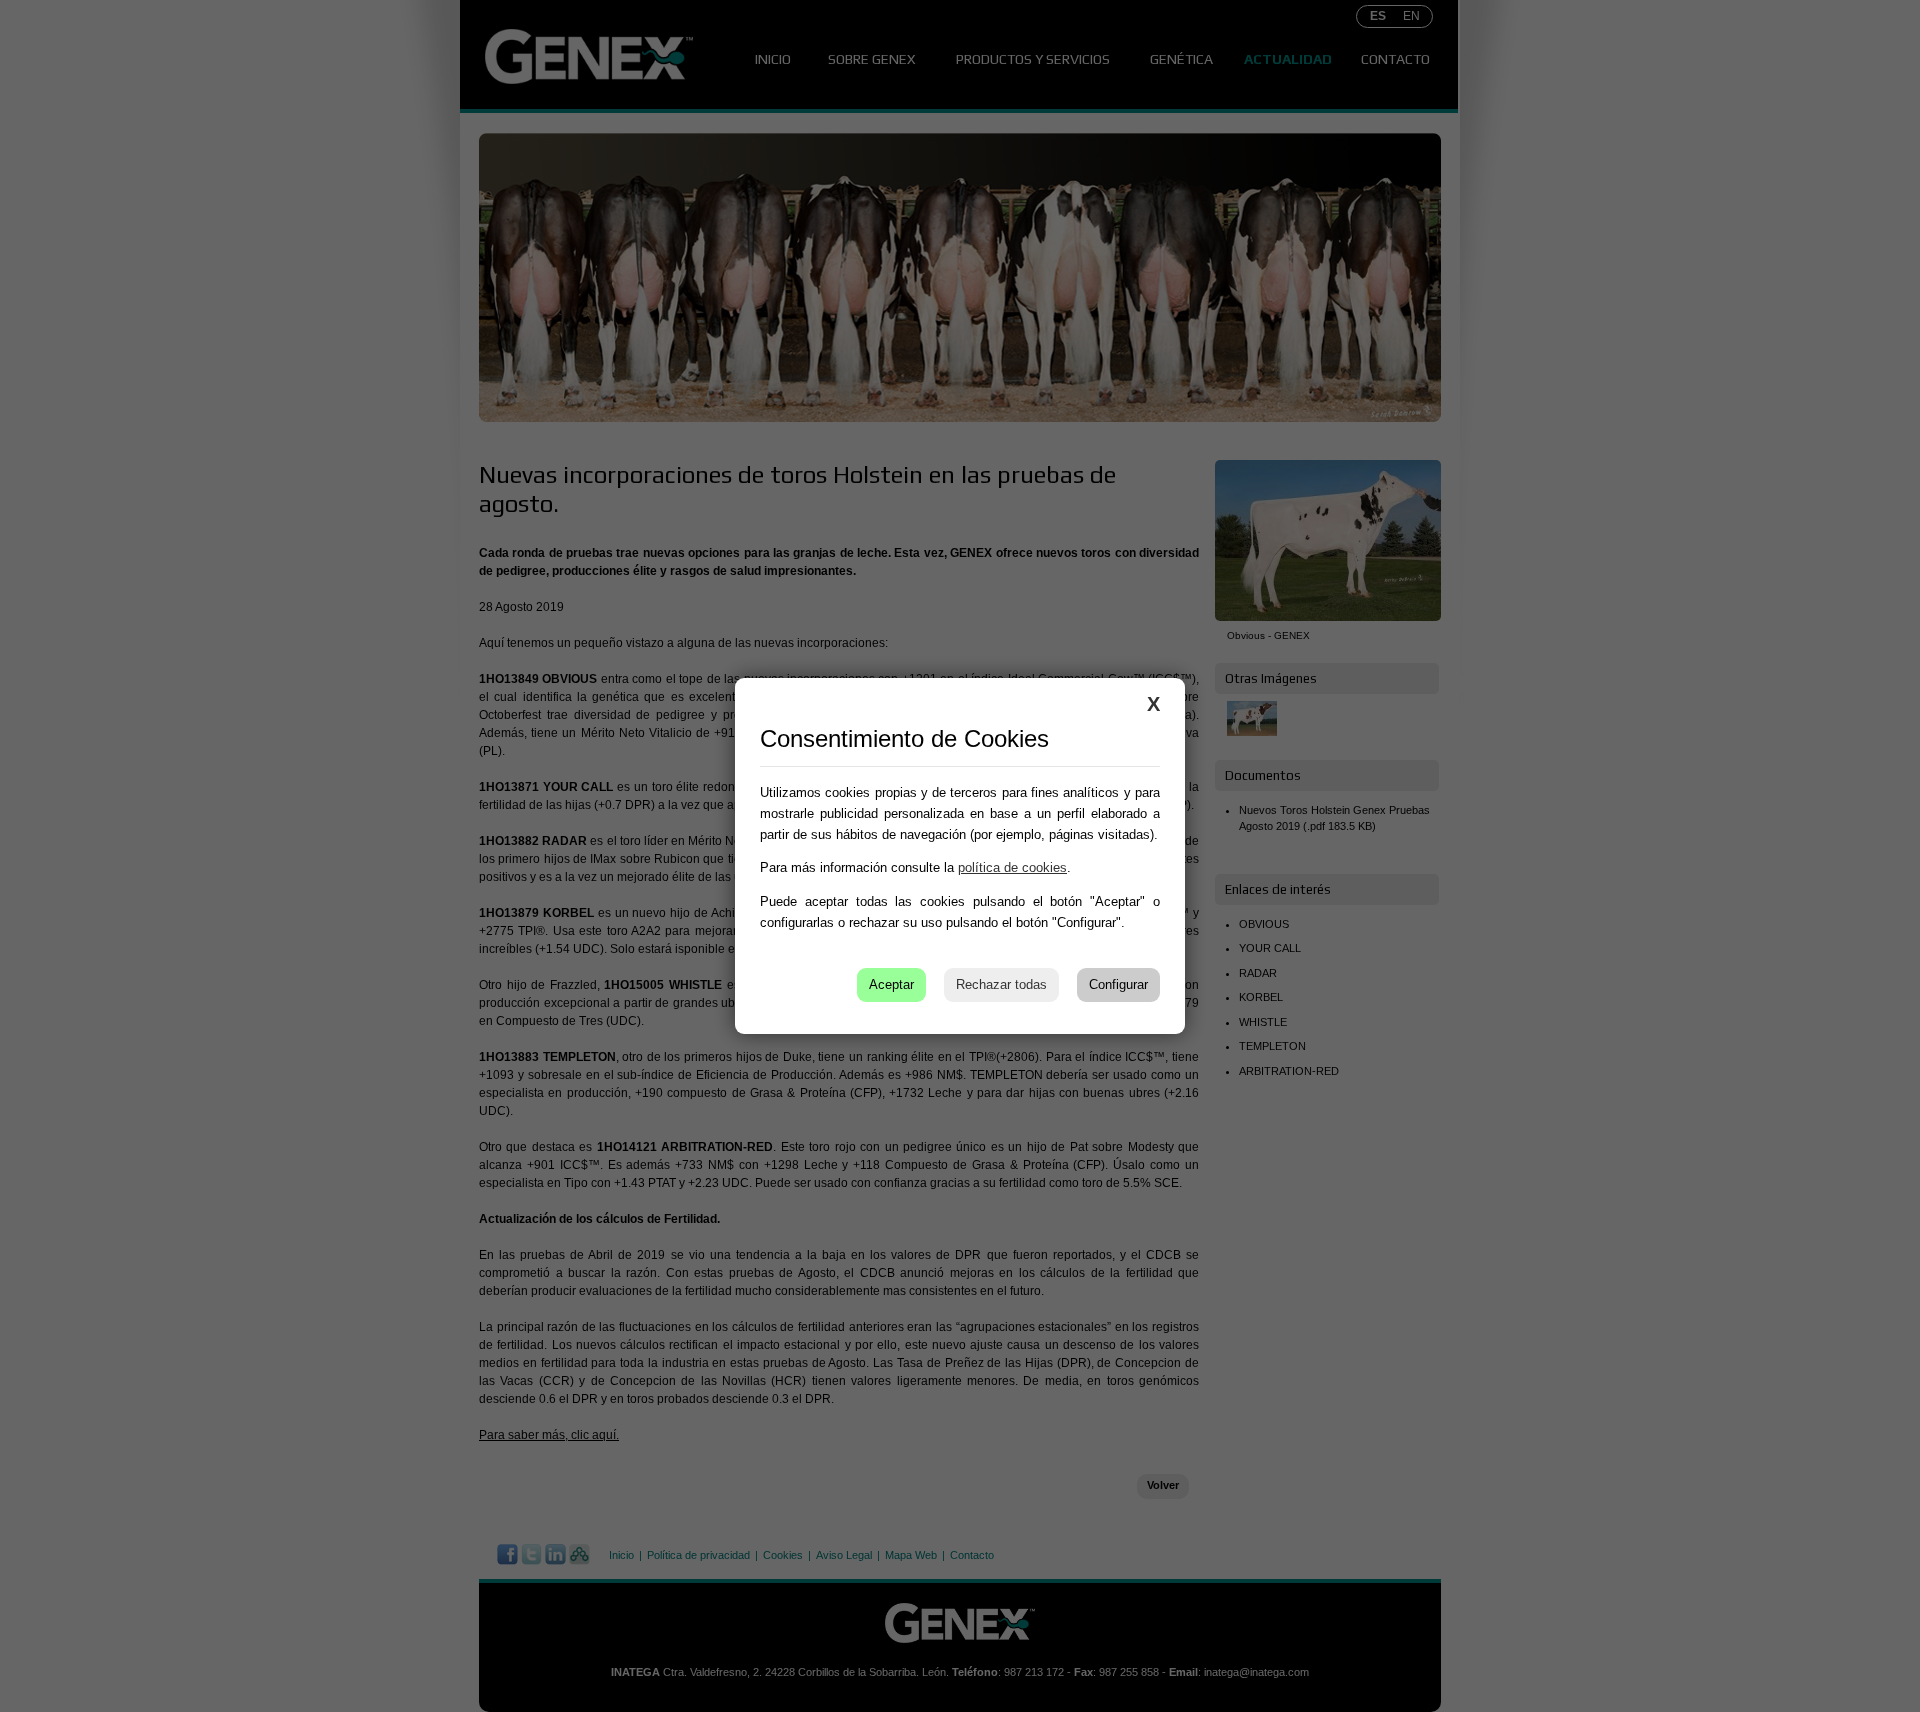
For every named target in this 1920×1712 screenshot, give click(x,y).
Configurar (1118, 984)
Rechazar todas (1001, 984)
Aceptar (891, 984)
